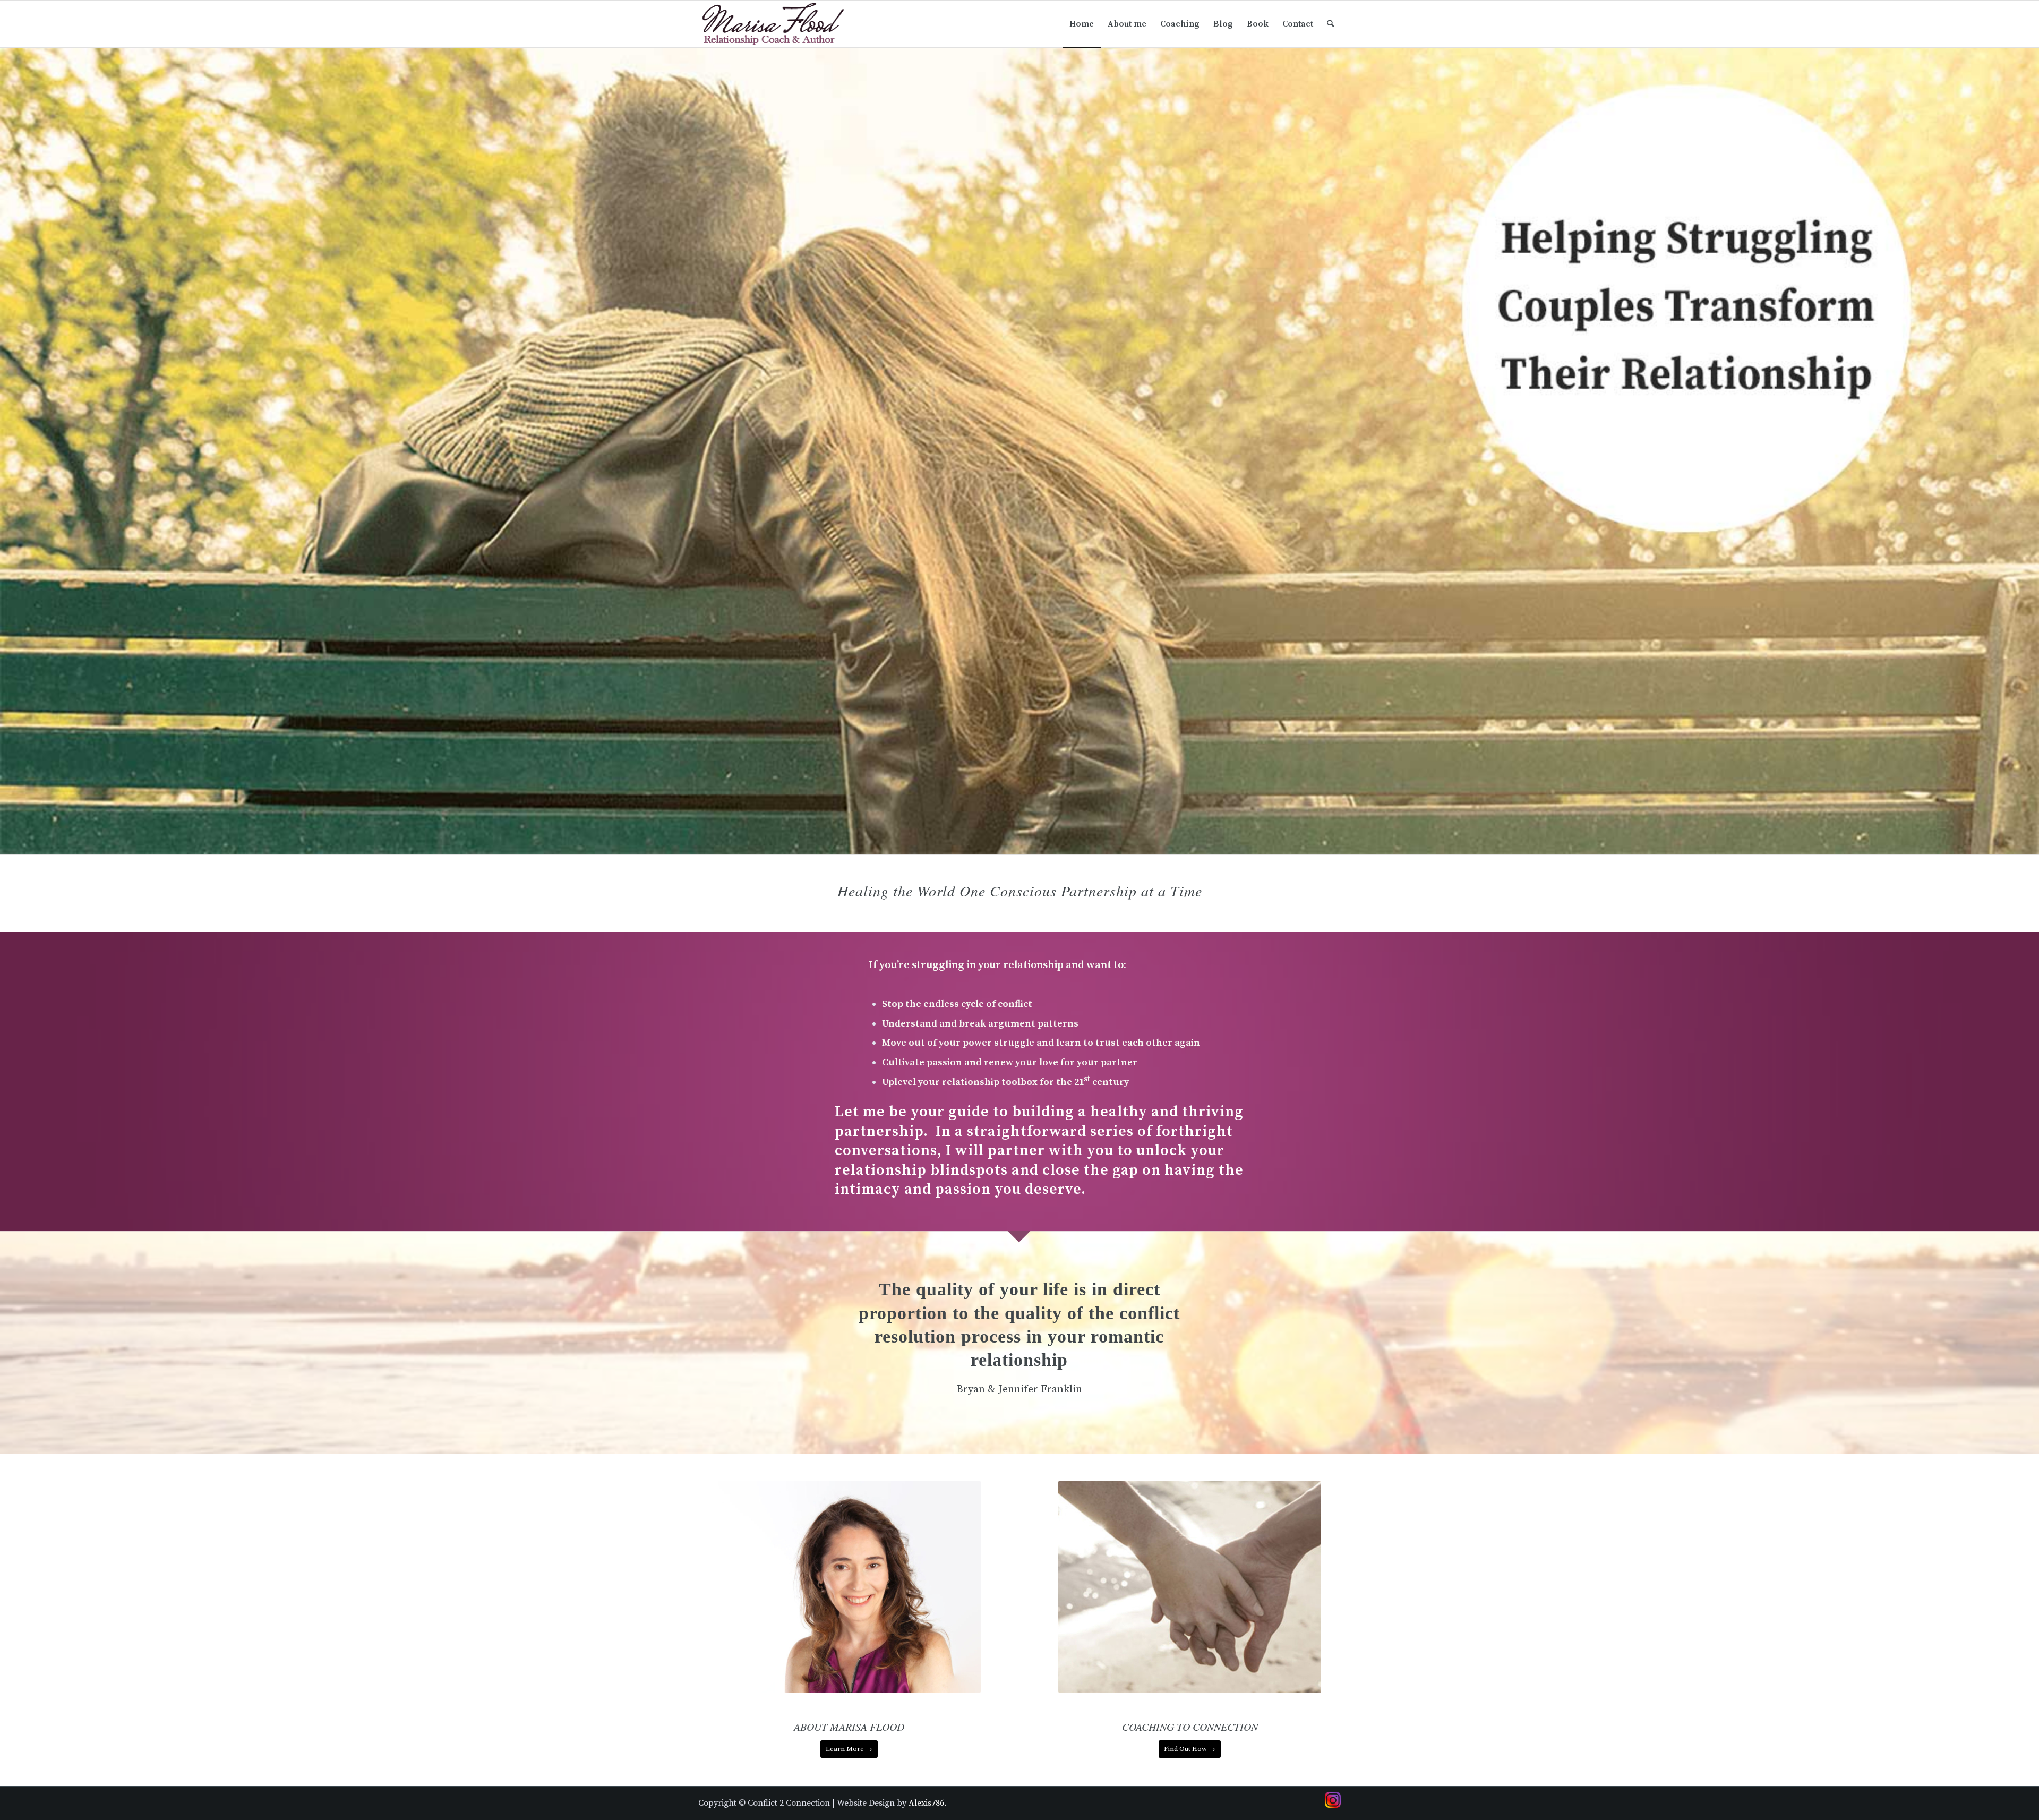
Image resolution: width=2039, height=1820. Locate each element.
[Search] (1330, 24)
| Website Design (863, 1803)
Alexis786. (927, 1803)
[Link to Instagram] (1333, 1800)
